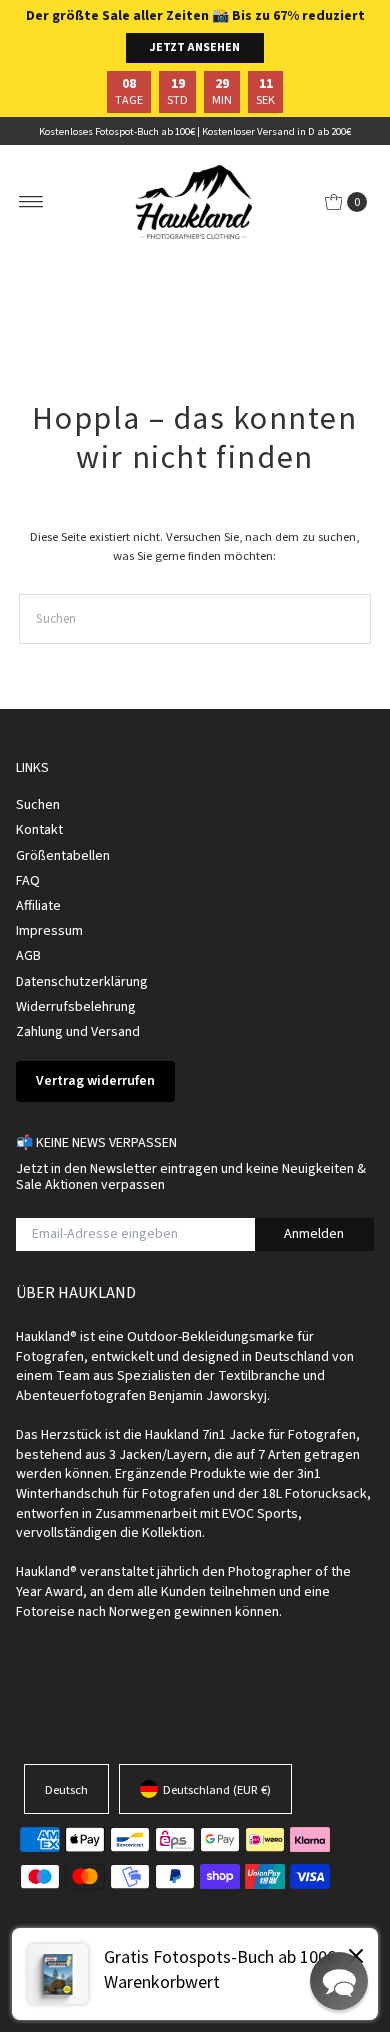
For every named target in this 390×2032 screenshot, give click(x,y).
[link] (195, 1974)
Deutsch (66, 1789)
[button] (339, 1981)
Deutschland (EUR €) (217, 1789)
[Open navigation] (31, 202)
